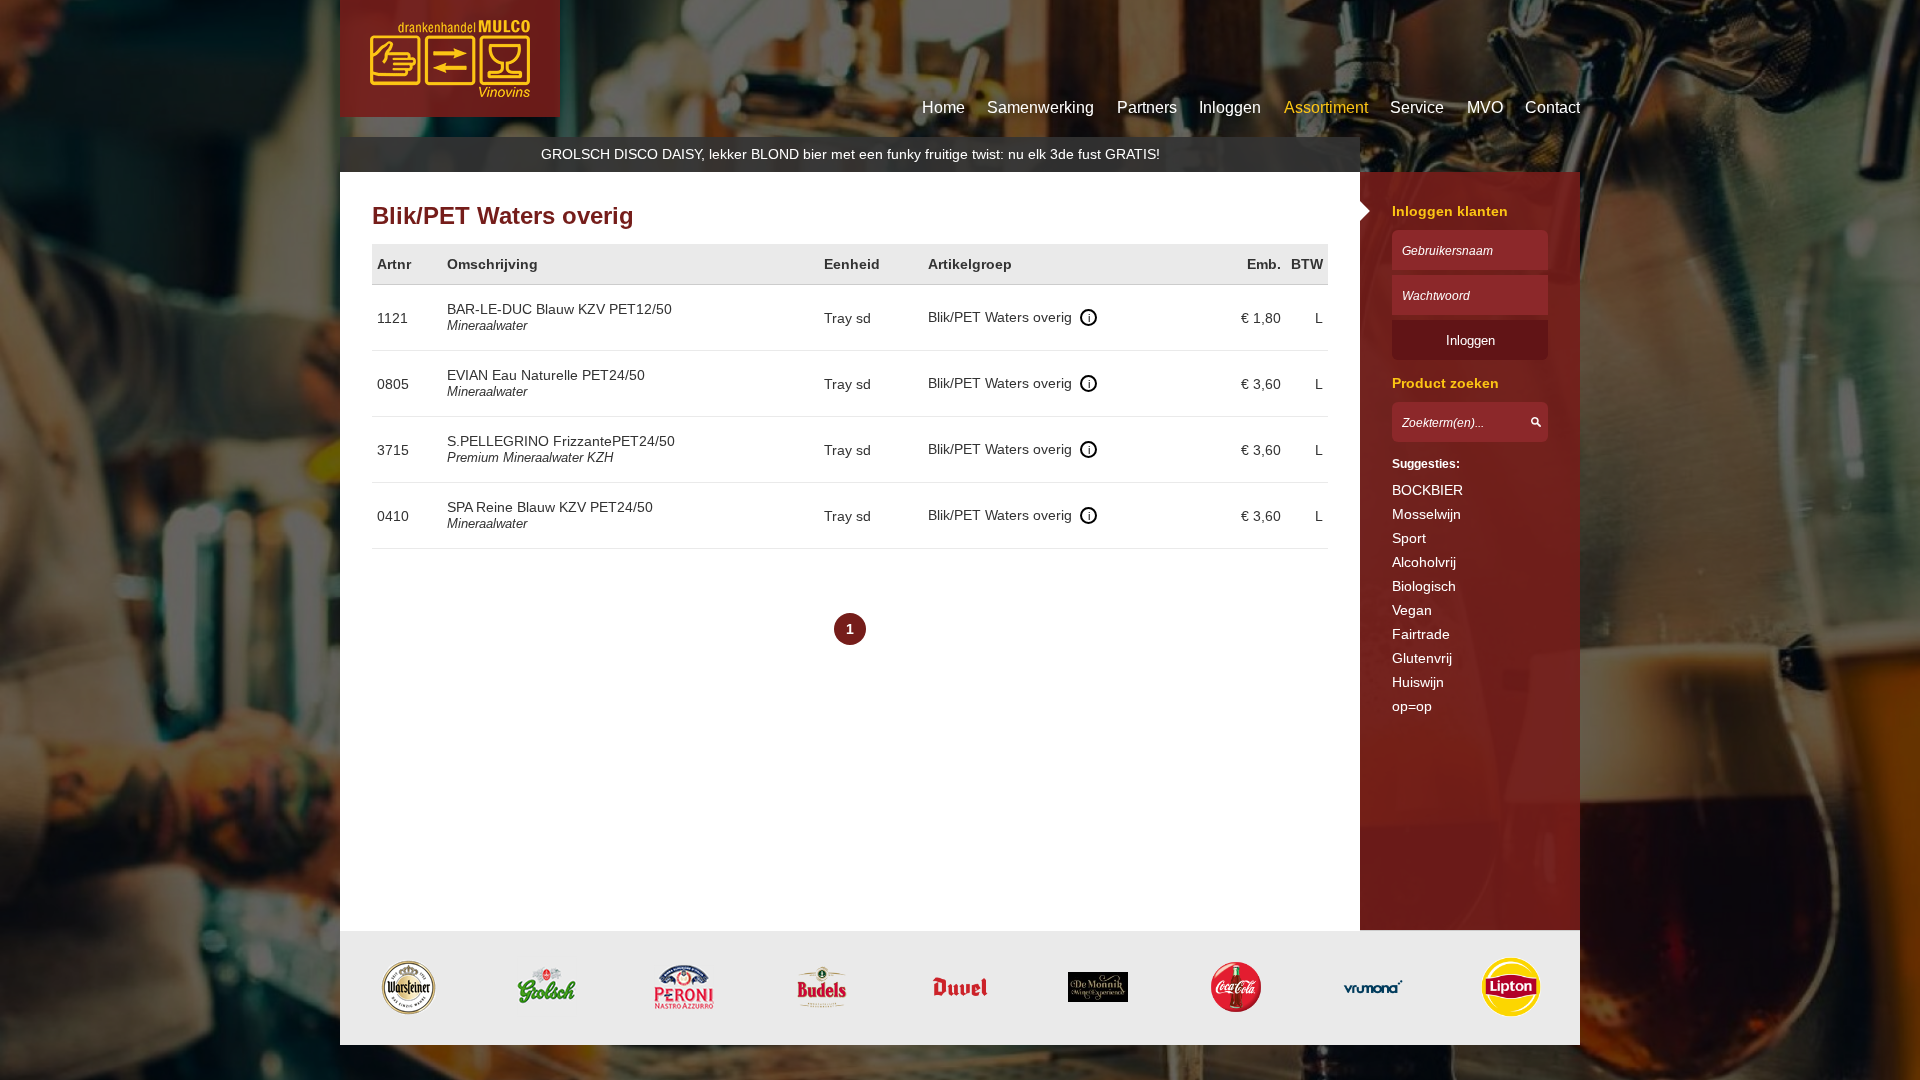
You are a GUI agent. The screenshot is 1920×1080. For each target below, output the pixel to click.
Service (1417, 107)
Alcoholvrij (1424, 562)
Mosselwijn (1426, 514)
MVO (1485, 107)
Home (943, 107)
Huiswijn (1418, 682)
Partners (1147, 107)
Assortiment (1326, 107)
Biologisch (1424, 586)
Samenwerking (1040, 107)
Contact (1552, 107)
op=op (1412, 706)
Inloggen (1230, 107)
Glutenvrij (1422, 658)
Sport (1409, 538)
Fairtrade (1421, 634)
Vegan (1412, 610)
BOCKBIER (1427, 490)
